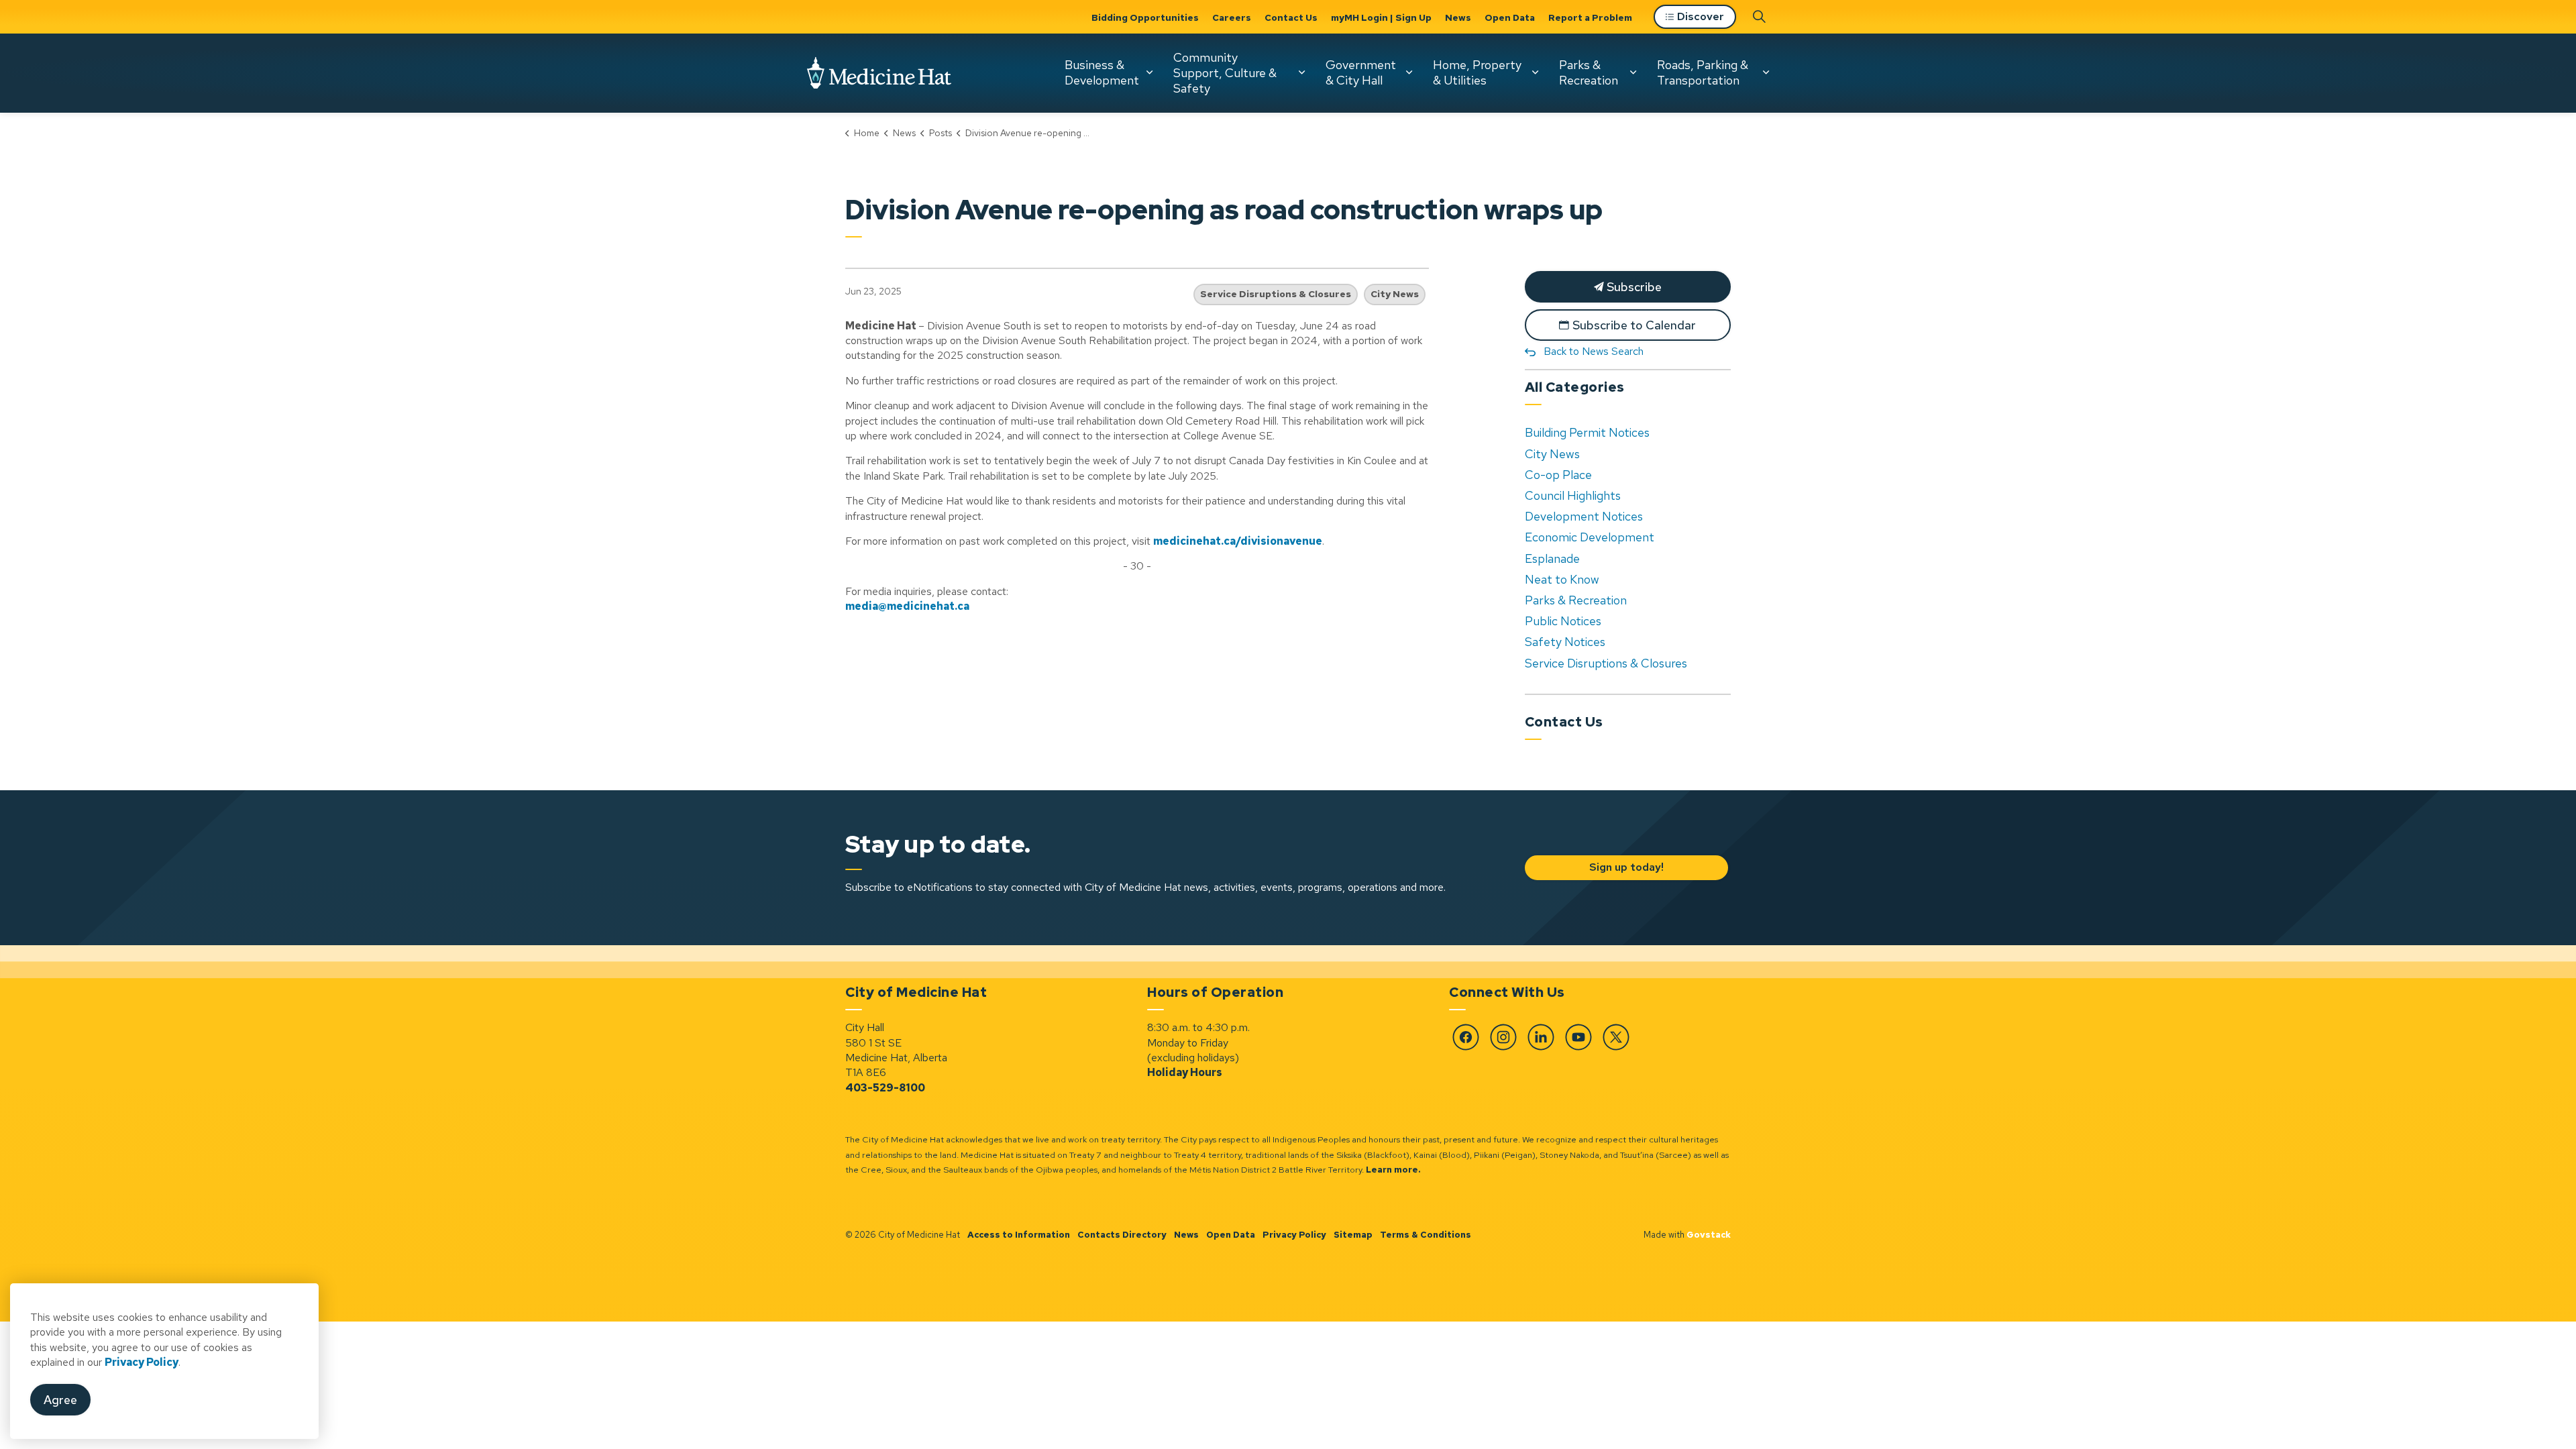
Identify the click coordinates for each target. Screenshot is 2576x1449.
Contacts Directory (1122, 1235)
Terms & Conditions (1426, 1235)
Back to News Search (1594, 351)
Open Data (1510, 17)
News (1458, 17)
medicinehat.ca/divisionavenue (1238, 541)
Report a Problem (1590, 17)
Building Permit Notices (1587, 432)
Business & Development (1102, 72)
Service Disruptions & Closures (1276, 294)
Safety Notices (1565, 642)
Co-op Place (1558, 475)
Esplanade (1552, 558)
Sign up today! (1626, 867)
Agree (60, 1400)
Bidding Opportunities (1145, 17)
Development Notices (1584, 516)
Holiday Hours (1185, 1072)
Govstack (1709, 1235)
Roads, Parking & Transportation (1703, 72)
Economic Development (1590, 537)
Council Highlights (1573, 495)
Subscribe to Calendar (1634, 325)
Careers (1232, 17)
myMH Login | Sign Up (1381, 17)
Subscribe (1633, 287)
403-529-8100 (885, 1088)
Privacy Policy (1294, 1235)
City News (1395, 294)
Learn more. (1393, 1170)
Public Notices (1563, 621)
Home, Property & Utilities (1477, 72)
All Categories (1575, 387)
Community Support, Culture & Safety (1225, 72)
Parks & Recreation (1589, 72)
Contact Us (1291, 17)
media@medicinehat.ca (907, 606)
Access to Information (1019, 1235)
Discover (1701, 16)
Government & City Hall (1361, 72)
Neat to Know (1562, 579)
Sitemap (1353, 1235)
